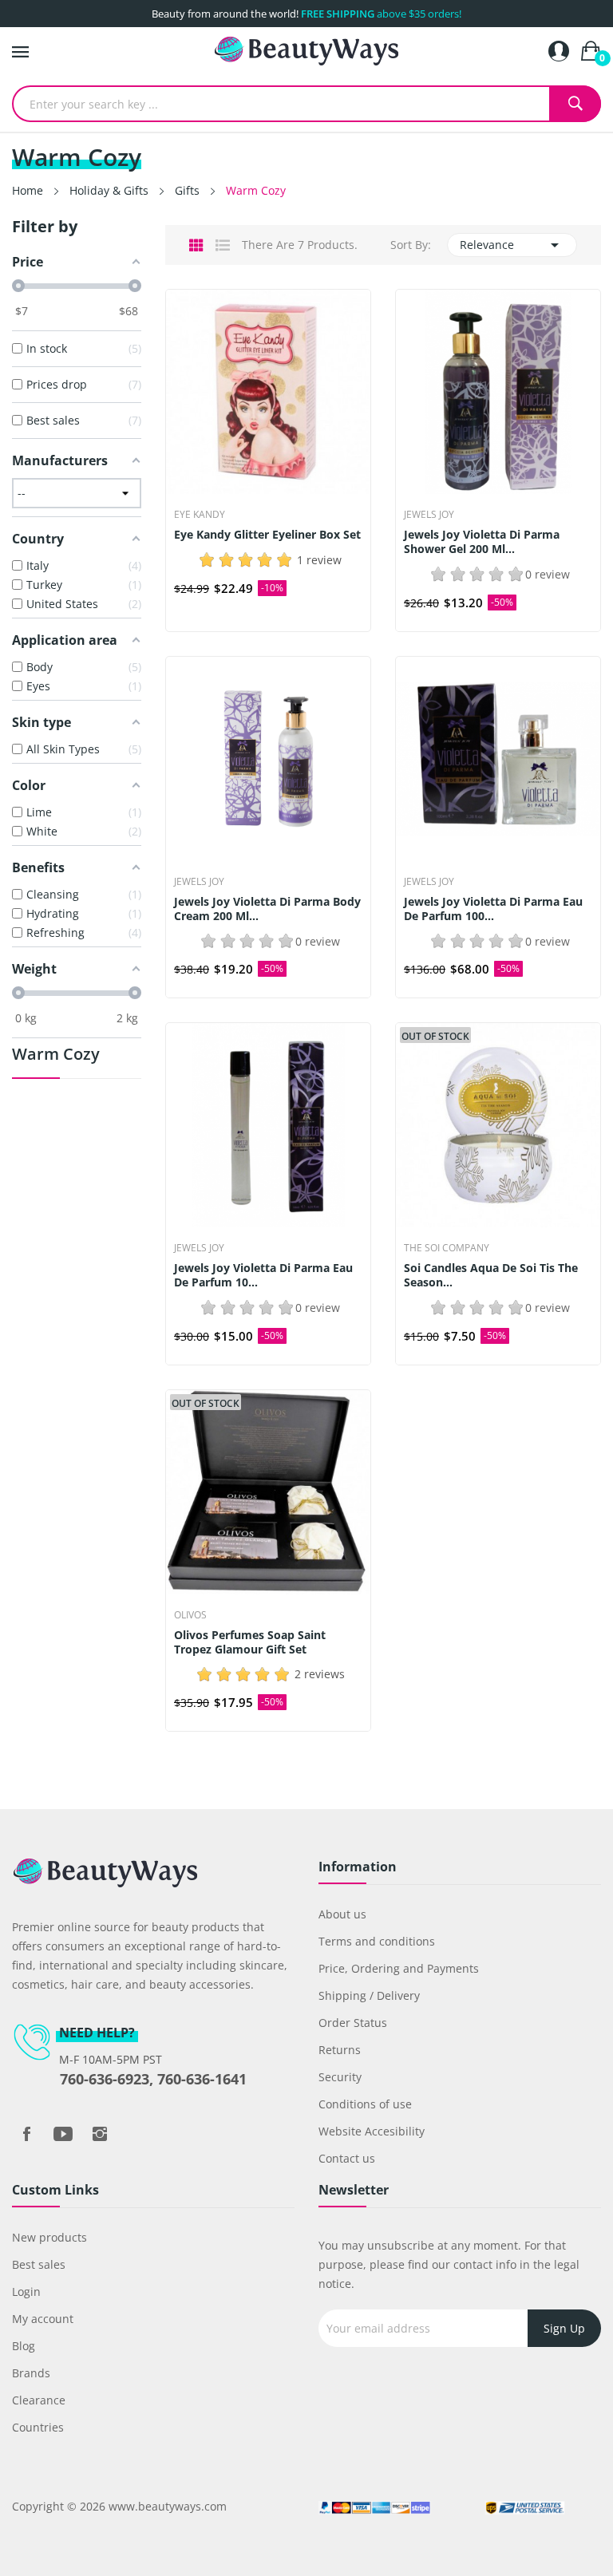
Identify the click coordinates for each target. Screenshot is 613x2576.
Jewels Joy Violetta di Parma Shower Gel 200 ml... (482, 542)
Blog (24, 2346)
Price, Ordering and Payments (399, 1968)
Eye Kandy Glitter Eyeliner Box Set (267, 535)
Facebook (26, 2134)
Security (340, 2077)
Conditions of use (365, 2104)
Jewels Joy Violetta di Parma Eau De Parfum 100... (493, 909)
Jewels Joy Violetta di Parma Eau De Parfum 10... (263, 1275)
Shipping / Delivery (369, 1995)
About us (342, 1914)
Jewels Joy (429, 515)
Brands (31, 2373)
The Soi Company (447, 1248)
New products (49, 2237)
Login (26, 2292)
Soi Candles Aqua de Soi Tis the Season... (491, 1275)
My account (43, 2319)
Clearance (39, 2400)
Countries (38, 2427)
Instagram (100, 2134)
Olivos (190, 1615)
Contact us (347, 2158)
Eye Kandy (200, 515)
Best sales (39, 2264)
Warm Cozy (56, 1055)
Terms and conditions (377, 1941)
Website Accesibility (372, 2131)
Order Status (353, 2023)
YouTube (63, 2134)
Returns (340, 2050)
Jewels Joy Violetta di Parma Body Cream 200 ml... (267, 909)
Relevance (512, 245)
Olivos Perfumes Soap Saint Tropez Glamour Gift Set (250, 1642)
